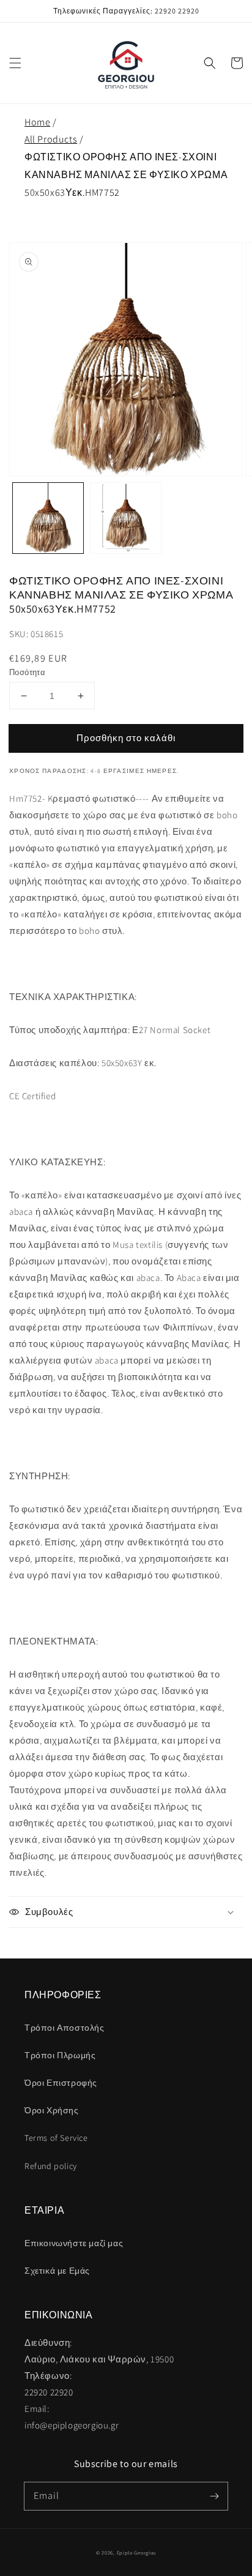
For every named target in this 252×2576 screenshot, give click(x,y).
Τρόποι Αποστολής (65, 2028)
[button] (15, 63)
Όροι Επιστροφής (61, 2083)
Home (37, 122)
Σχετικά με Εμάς (57, 2271)
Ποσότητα (27, 672)
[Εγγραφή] (214, 2496)
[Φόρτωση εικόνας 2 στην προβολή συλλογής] (126, 518)
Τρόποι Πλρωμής (60, 2055)
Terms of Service (56, 2138)
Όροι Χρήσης (52, 2110)
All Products (51, 139)
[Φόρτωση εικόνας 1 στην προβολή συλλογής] (48, 518)
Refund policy (51, 2166)
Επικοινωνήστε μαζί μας (74, 2243)
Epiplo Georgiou (137, 2552)
